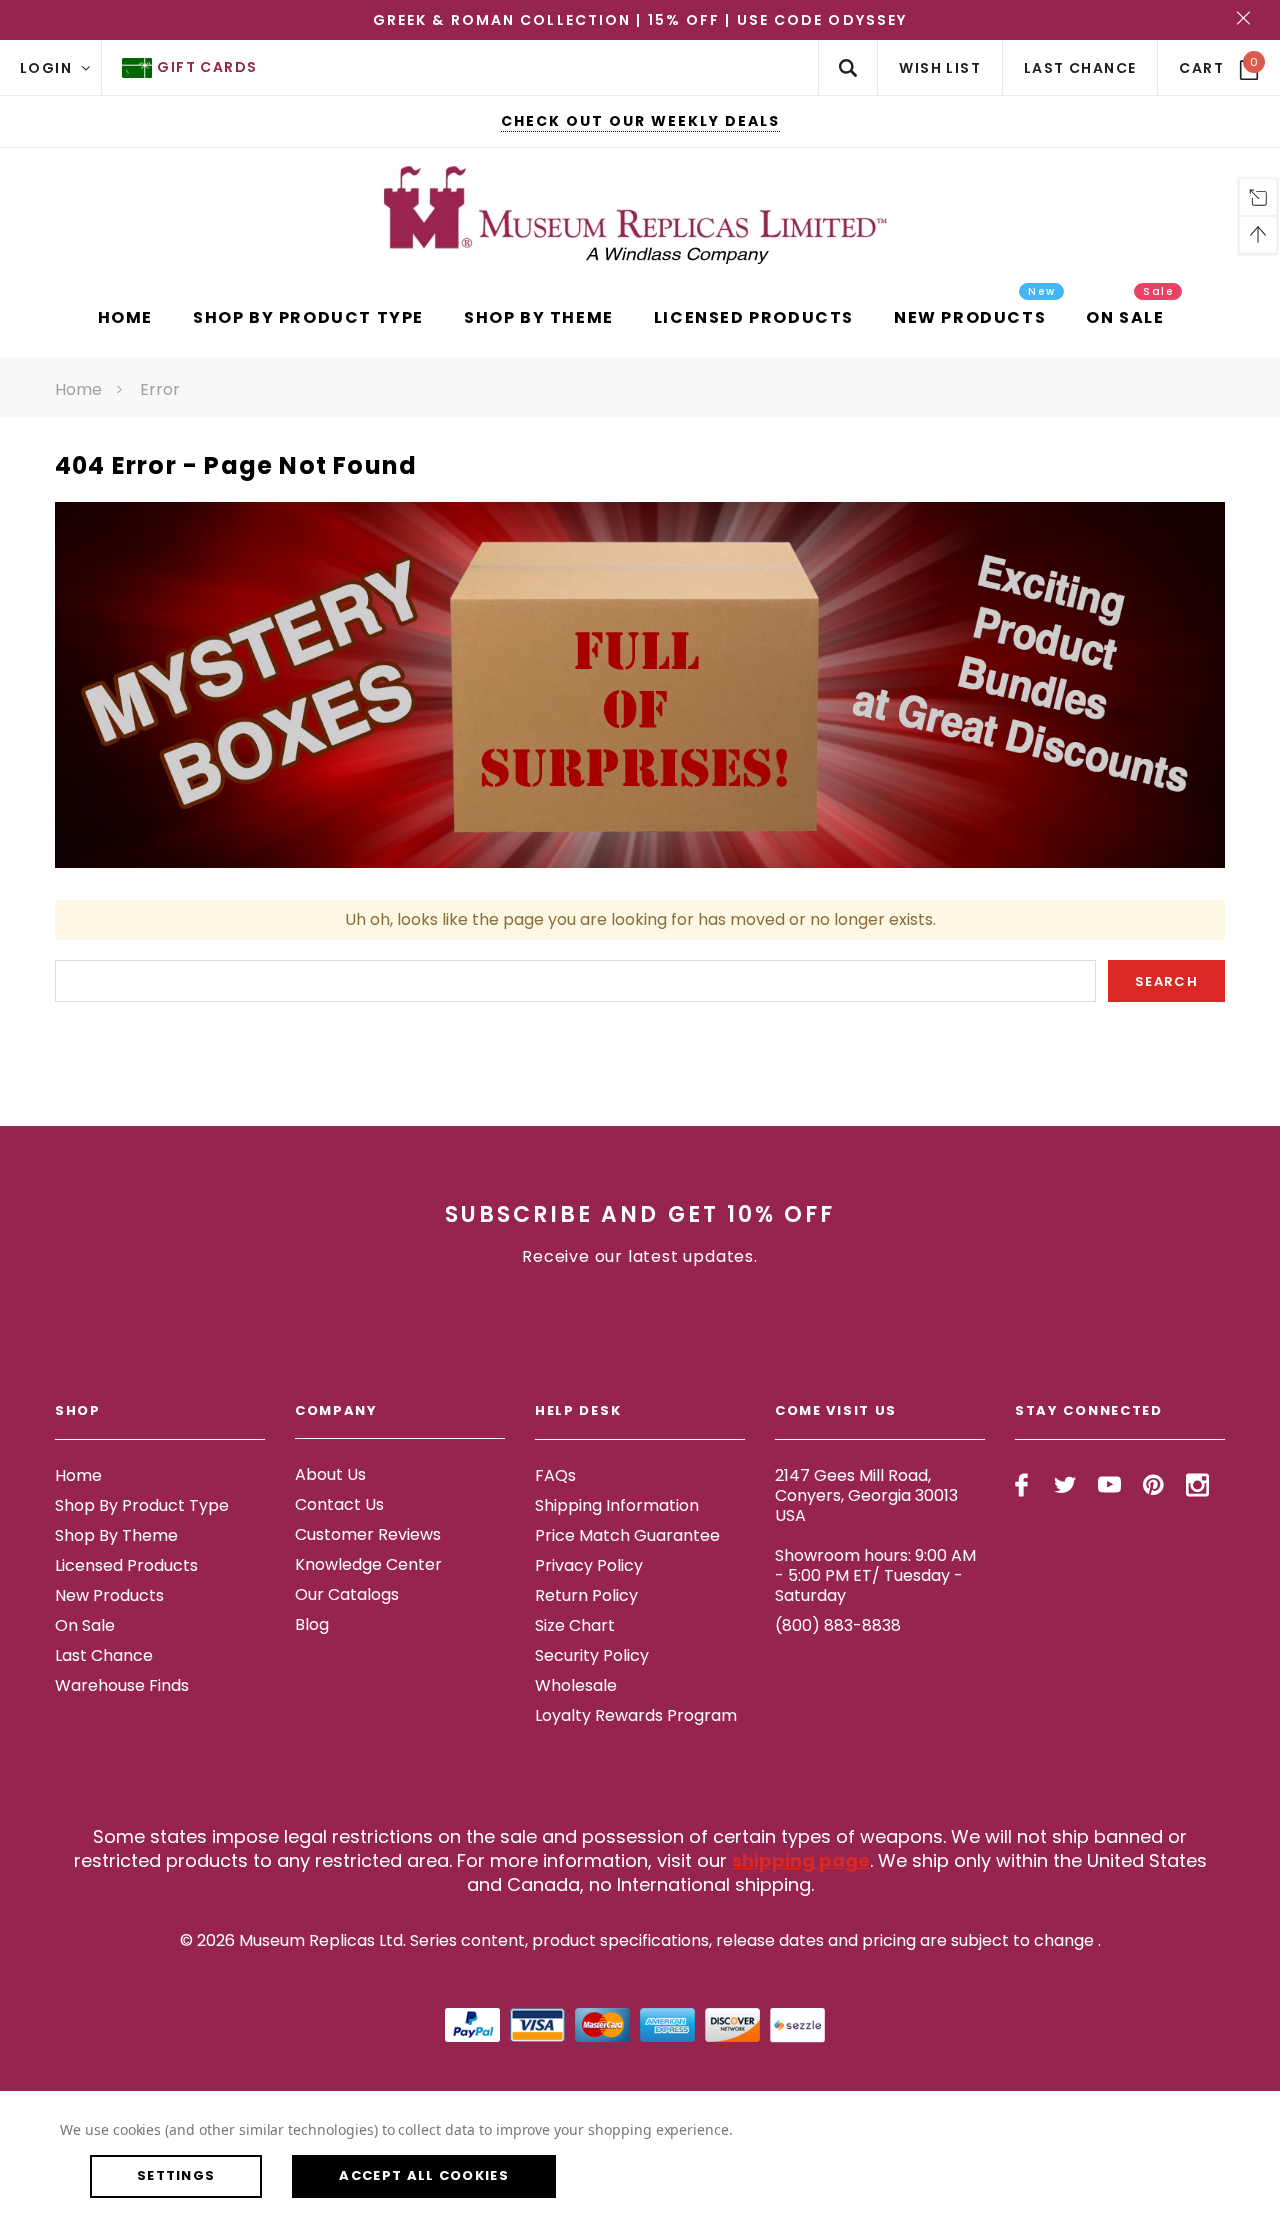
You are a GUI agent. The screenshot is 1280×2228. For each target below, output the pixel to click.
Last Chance (104, 1655)
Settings (176, 2175)
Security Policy (592, 1655)
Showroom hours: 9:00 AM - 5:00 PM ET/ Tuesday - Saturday (875, 1575)
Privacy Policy (589, 1565)
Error (160, 389)
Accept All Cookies (423, 2175)
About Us (330, 1475)
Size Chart (575, 1625)
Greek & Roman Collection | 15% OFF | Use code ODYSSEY (640, 20)
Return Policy (586, 1595)
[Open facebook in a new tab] (1021, 1485)
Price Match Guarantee (627, 1535)
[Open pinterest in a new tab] (1153, 1485)
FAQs (555, 1475)
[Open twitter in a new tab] (1065, 1485)
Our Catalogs (347, 1595)
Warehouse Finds (122, 1685)
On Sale (85, 1625)
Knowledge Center (368, 1565)
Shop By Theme (116, 1535)
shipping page (801, 1860)
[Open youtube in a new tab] (1109, 1485)
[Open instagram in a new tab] (1197, 1485)
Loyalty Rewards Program (636, 1715)
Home (78, 389)
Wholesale (576, 1685)
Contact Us (339, 1505)
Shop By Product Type (142, 1505)
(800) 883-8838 (838, 1625)
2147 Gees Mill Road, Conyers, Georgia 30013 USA (866, 1495)
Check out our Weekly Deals (640, 121)
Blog (312, 1625)
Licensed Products (126, 1565)
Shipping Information (617, 1505)
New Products (109, 1595)
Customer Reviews (368, 1535)
